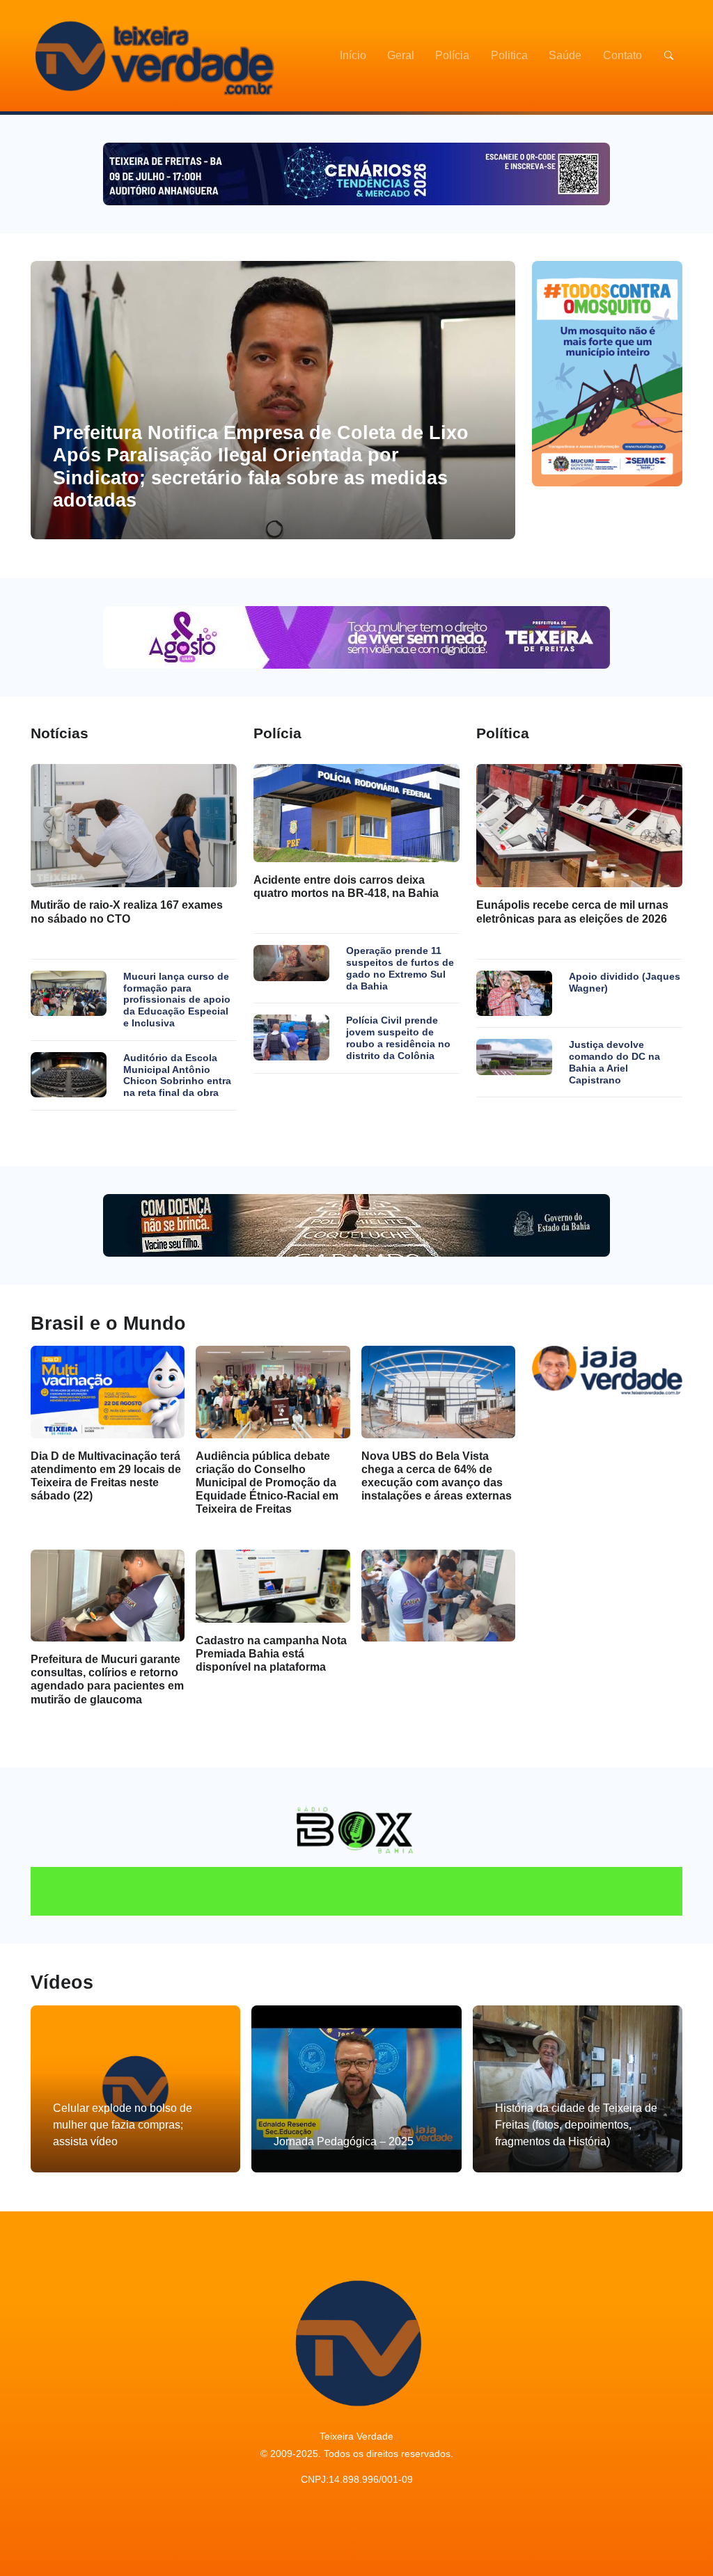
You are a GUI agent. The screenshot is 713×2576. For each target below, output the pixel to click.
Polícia (452, 55)
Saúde (565, 55)
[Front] (152, 56)
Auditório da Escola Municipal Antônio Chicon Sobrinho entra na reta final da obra (177, 1075)
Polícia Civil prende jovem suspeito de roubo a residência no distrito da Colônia (398, 1037)
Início (353, 55)
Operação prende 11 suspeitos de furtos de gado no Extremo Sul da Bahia (400, 968)
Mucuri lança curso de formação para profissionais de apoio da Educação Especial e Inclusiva (177, 1000)
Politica (509, 55)
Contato (622, 55)
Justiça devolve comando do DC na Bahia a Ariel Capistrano (614, 1062)
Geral (401, 55)
